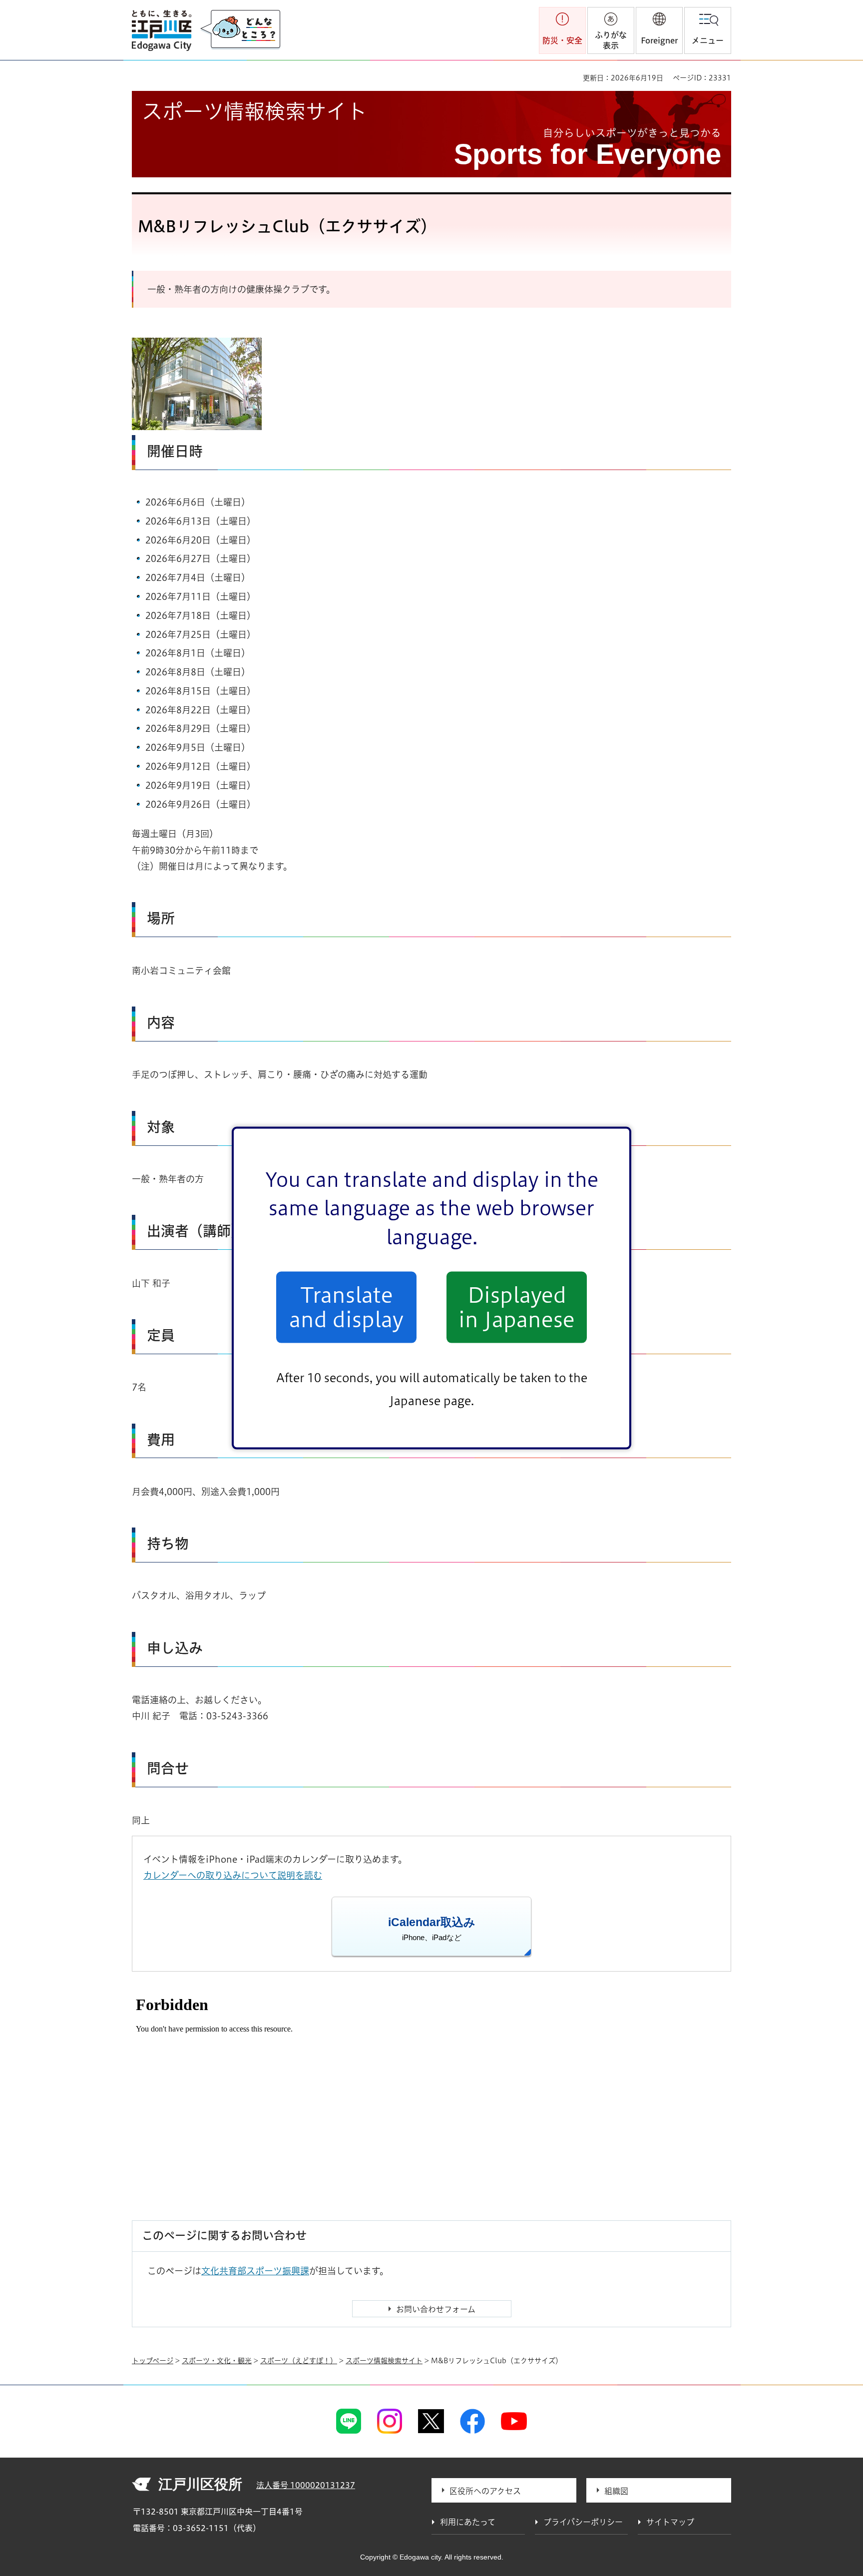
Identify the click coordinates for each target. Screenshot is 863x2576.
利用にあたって (468, 2522)
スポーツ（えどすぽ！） (299, 2361)
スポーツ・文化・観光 (217, 2361)
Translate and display (346, 1307)
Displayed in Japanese (517, 1307)
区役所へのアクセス (485, 2491)
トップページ (153, 2361)
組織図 (616, 2491)
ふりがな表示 (611, 40)
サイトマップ (670, 2522)
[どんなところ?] (240, 30)
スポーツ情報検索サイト (384, 2361)
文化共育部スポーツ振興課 (255, 2271)
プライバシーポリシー (583, 2522)
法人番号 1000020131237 (306, 2485)
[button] (659, 30)
